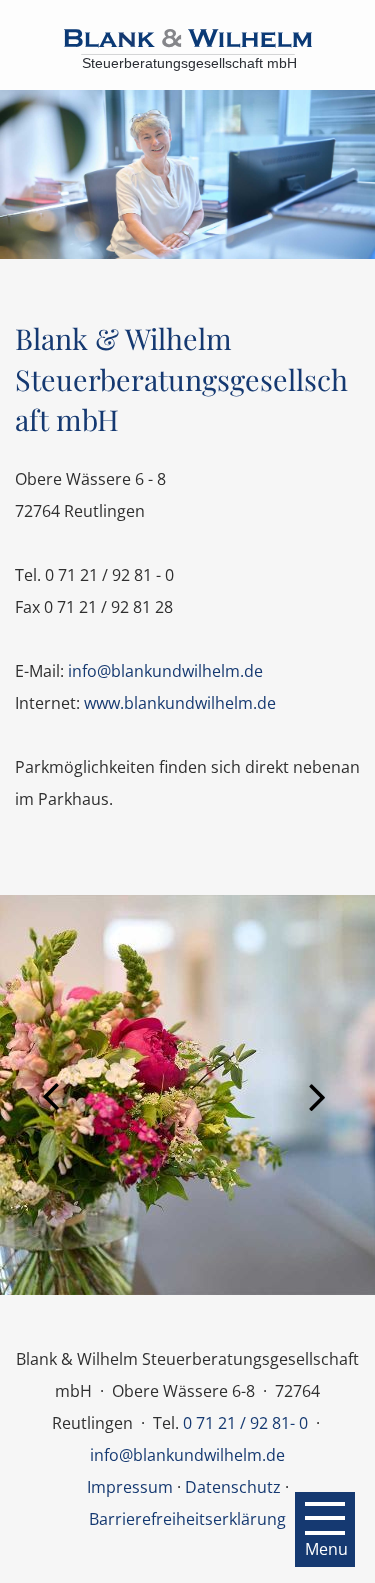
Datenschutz (233, 1487)
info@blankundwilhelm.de (165, 671)
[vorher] (50, 1095)
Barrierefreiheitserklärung (187, 1519)
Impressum (130, 1487)
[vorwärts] (325, 1095)
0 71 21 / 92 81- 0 (245, 1423)
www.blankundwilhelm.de (180, 703)
